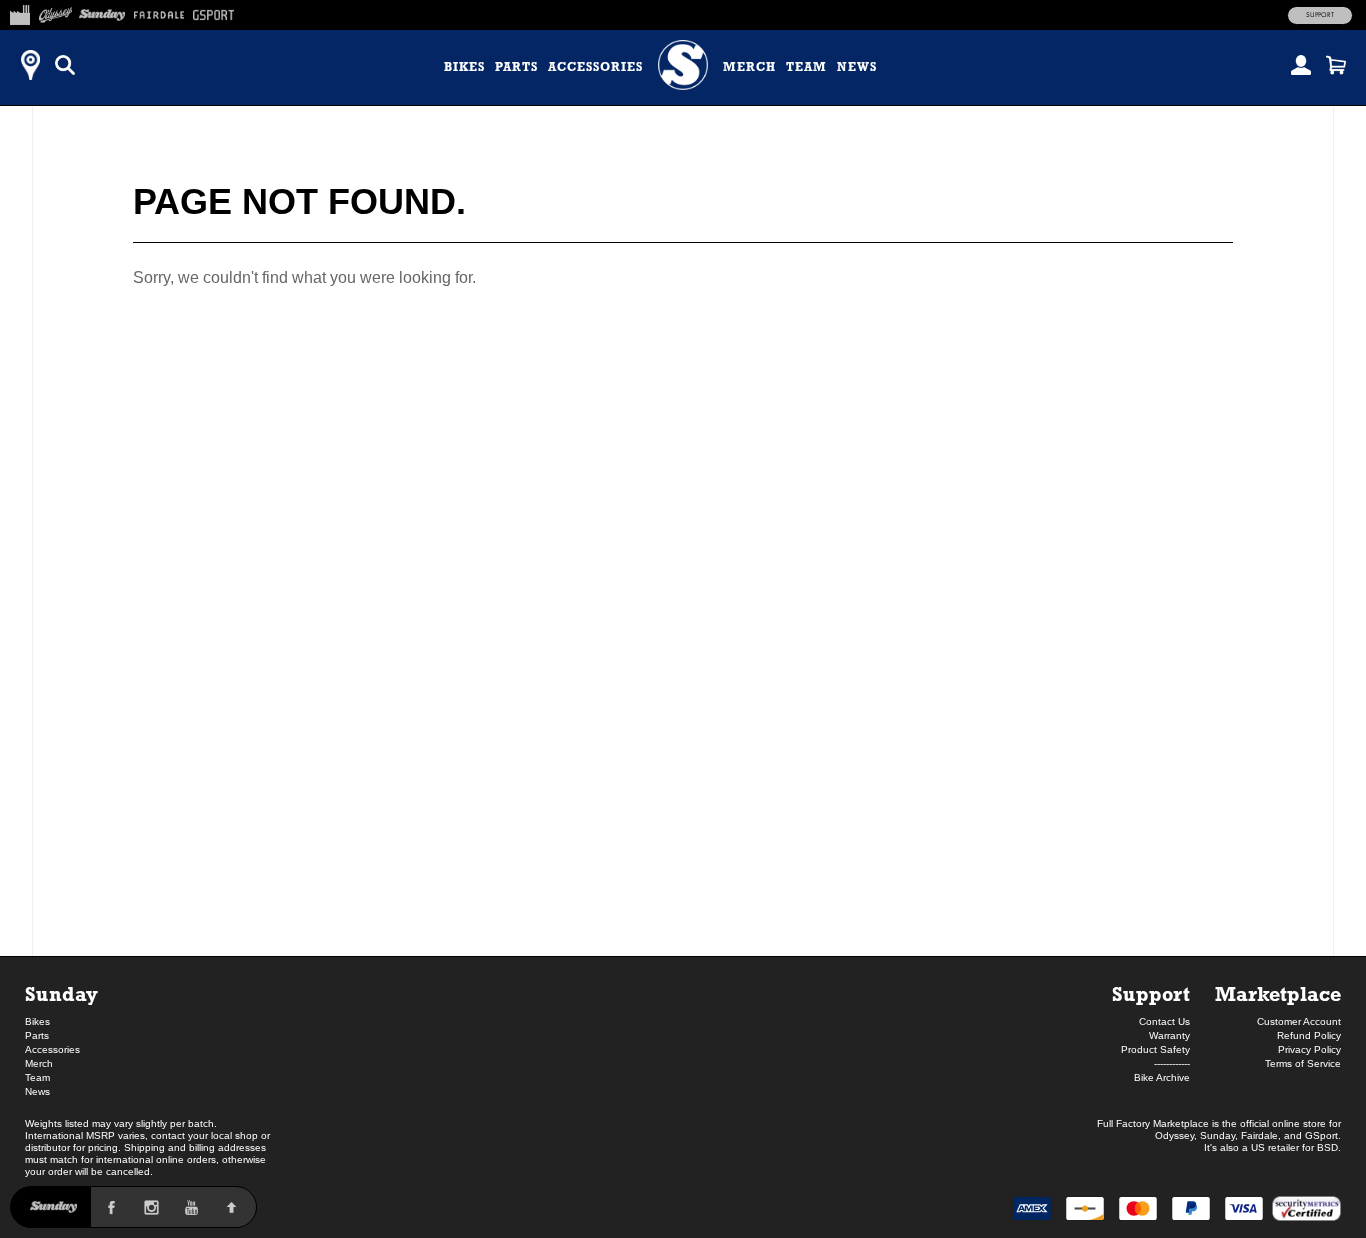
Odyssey (1174, 1135)
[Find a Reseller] (30, 65)
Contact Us (1164, 1021)
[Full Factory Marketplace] (19, 12)
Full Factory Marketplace (1153, 1123)
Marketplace (1278, 993)
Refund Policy (1309, 1035)
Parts (516, 67)
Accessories (595, 67)
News (857, 67)
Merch (749, 67)
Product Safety (1155, 1049)
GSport (1321, 1135)
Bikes (464, 67)
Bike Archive (1162, 1077)
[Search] (65, 65)
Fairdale (1259, 1135)
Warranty (1169, 1035)
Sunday (61, 993)
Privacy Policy (1309, 1049)
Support (1320, 15)
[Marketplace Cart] (1336, 65)
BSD (1327, 1147)
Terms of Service (1303, 1063)
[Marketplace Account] (1301, 65)
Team (806, 67)
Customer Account (1299, 1021)
